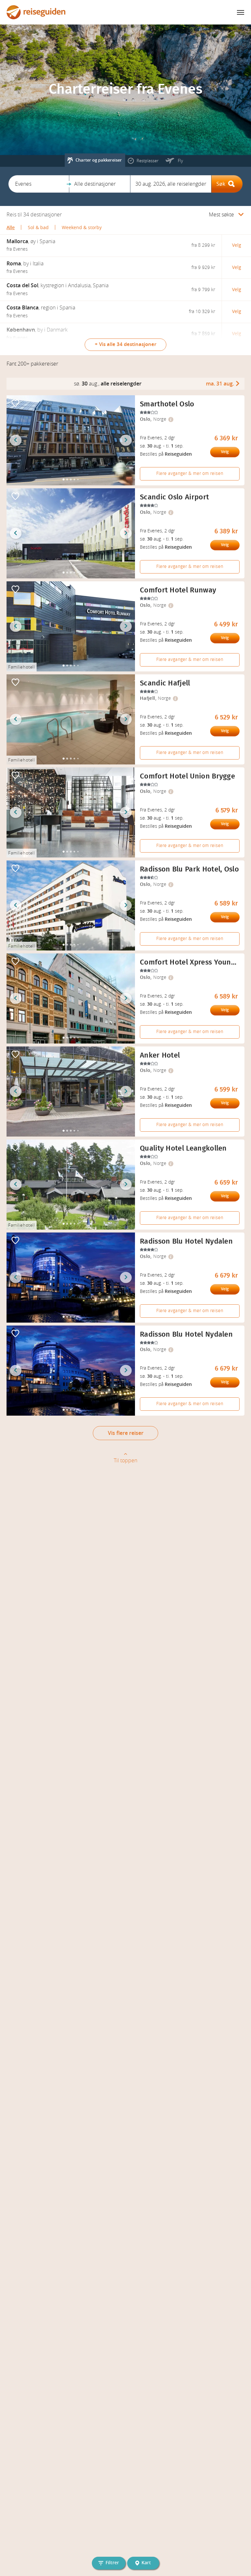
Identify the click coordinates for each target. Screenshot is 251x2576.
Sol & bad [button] (38, 228)
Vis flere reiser (126, 1433)
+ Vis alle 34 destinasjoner (125, 344)
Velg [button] (237, 245)
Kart (146, 2563)
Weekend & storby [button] (82, 228)
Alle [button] (11, 228)
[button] (39, 184)
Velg (225, 452)
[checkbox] (15, 404)
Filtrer (112, 2563)
